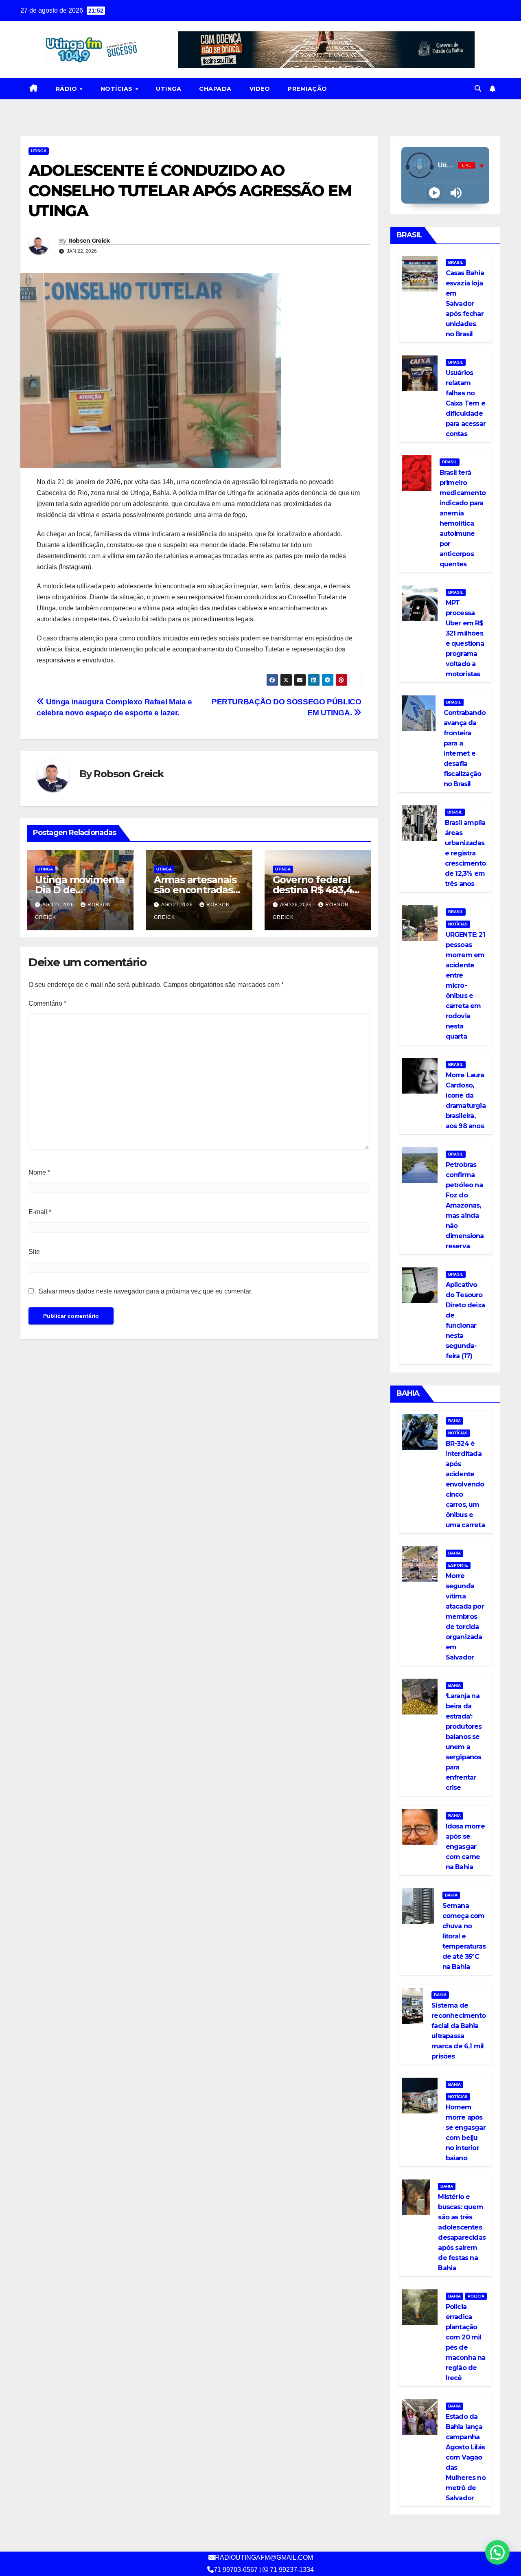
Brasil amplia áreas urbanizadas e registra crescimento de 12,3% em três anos (465, 853)
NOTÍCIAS (118, 89)
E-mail (40, 1212)
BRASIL (456, 262)
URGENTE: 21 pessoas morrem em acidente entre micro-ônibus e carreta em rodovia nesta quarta (465, 985)
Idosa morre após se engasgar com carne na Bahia (465, 1847)
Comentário (47, 1003)
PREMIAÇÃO (308, 89)
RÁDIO (67, 89)
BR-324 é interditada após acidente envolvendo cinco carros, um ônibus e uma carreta (465, 1484)
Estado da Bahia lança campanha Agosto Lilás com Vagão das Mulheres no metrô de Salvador (466, 2457)
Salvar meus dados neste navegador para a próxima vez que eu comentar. (146, 1291)
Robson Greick (89, 241)
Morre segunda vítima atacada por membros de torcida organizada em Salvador (465, 1617)
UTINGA (169, 89)
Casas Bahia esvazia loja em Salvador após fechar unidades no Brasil (465, 304)
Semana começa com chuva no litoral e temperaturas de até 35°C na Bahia (464, 1936)
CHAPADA (215, 89)
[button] (478, 89)
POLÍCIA (476, 2296)
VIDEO (260, 89)
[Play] (435, 193)
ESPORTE (458, 1565)
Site (34, 1252)
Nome (39, 1172)
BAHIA (454, 1421)
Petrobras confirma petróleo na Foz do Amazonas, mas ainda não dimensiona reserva (465, 1205)
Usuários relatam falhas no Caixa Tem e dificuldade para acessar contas (466, 403)
